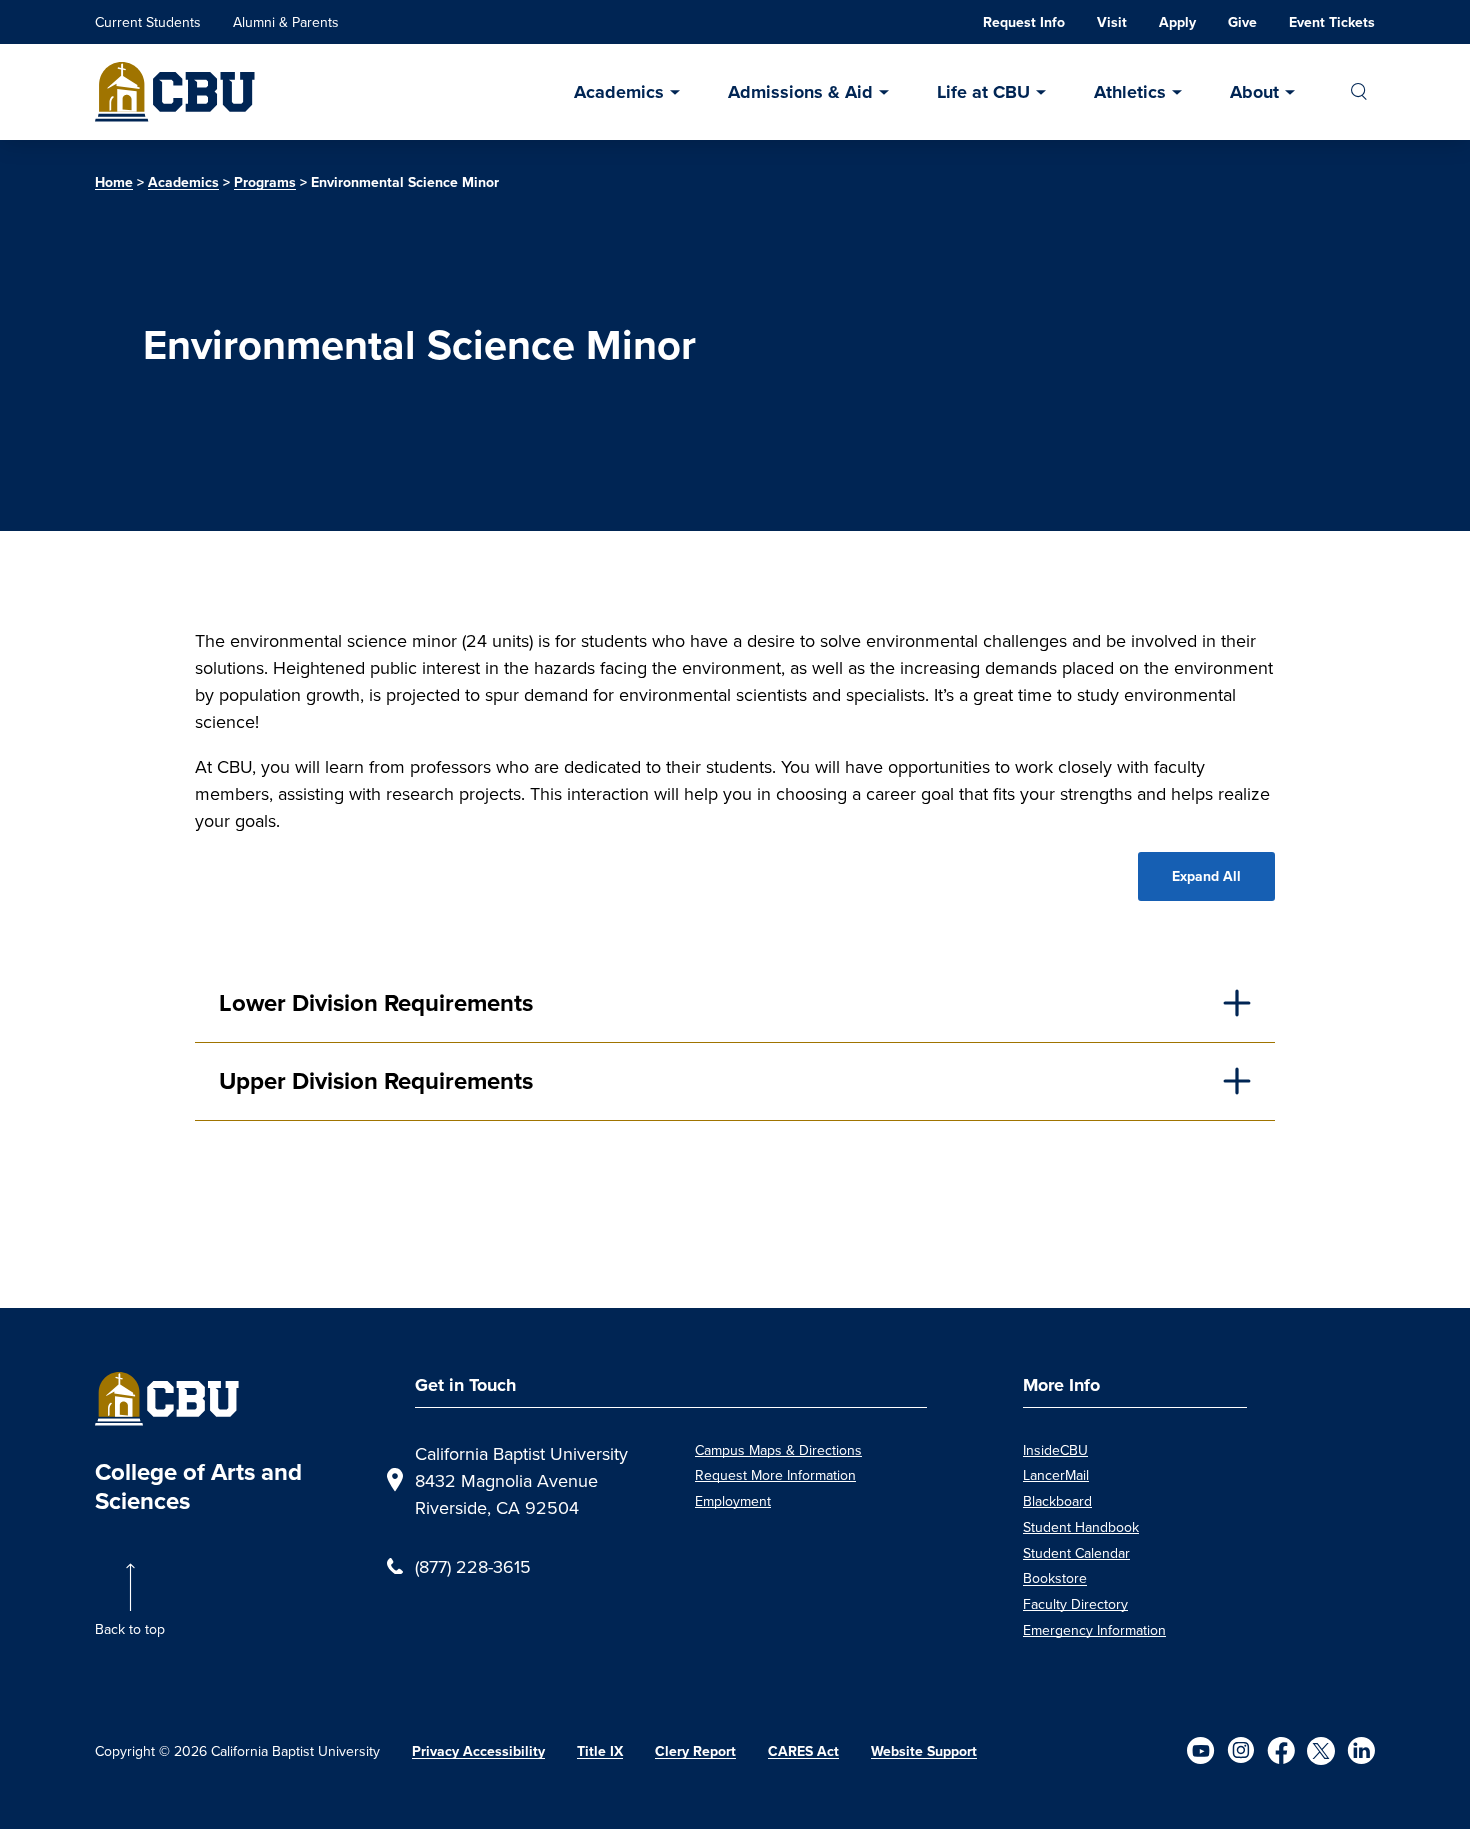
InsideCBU (1055, 1450)
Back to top (130, 1629)
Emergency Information (1094, 1630)
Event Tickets (1332, 22)
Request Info (1024, 22)
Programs (265, 182)
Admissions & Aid (800, 92)
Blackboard (1057, 1501)
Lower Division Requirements (376, 1003)
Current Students (148, 22)
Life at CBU (983, 92)
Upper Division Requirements (376, 1081)
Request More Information (775, 1475)
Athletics (1130, 92)
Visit (1112, 22)
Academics (619, 92)
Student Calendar (1076, 1553)
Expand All (1206, 876)
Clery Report (695, 1751)
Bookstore (1055, 1578)
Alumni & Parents (286, 22)
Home (114, 182)
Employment (733, 1501)
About (1254, 92)
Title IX (600, 1751)
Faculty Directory (1075, 1604)
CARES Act (803, 1751)
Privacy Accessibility (478, 1751)
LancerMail (1056, 1475)
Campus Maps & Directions (778, 1450)
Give (1242, 22)
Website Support (924, 1751)
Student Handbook (1081, 1527)
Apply (1177, 22)
